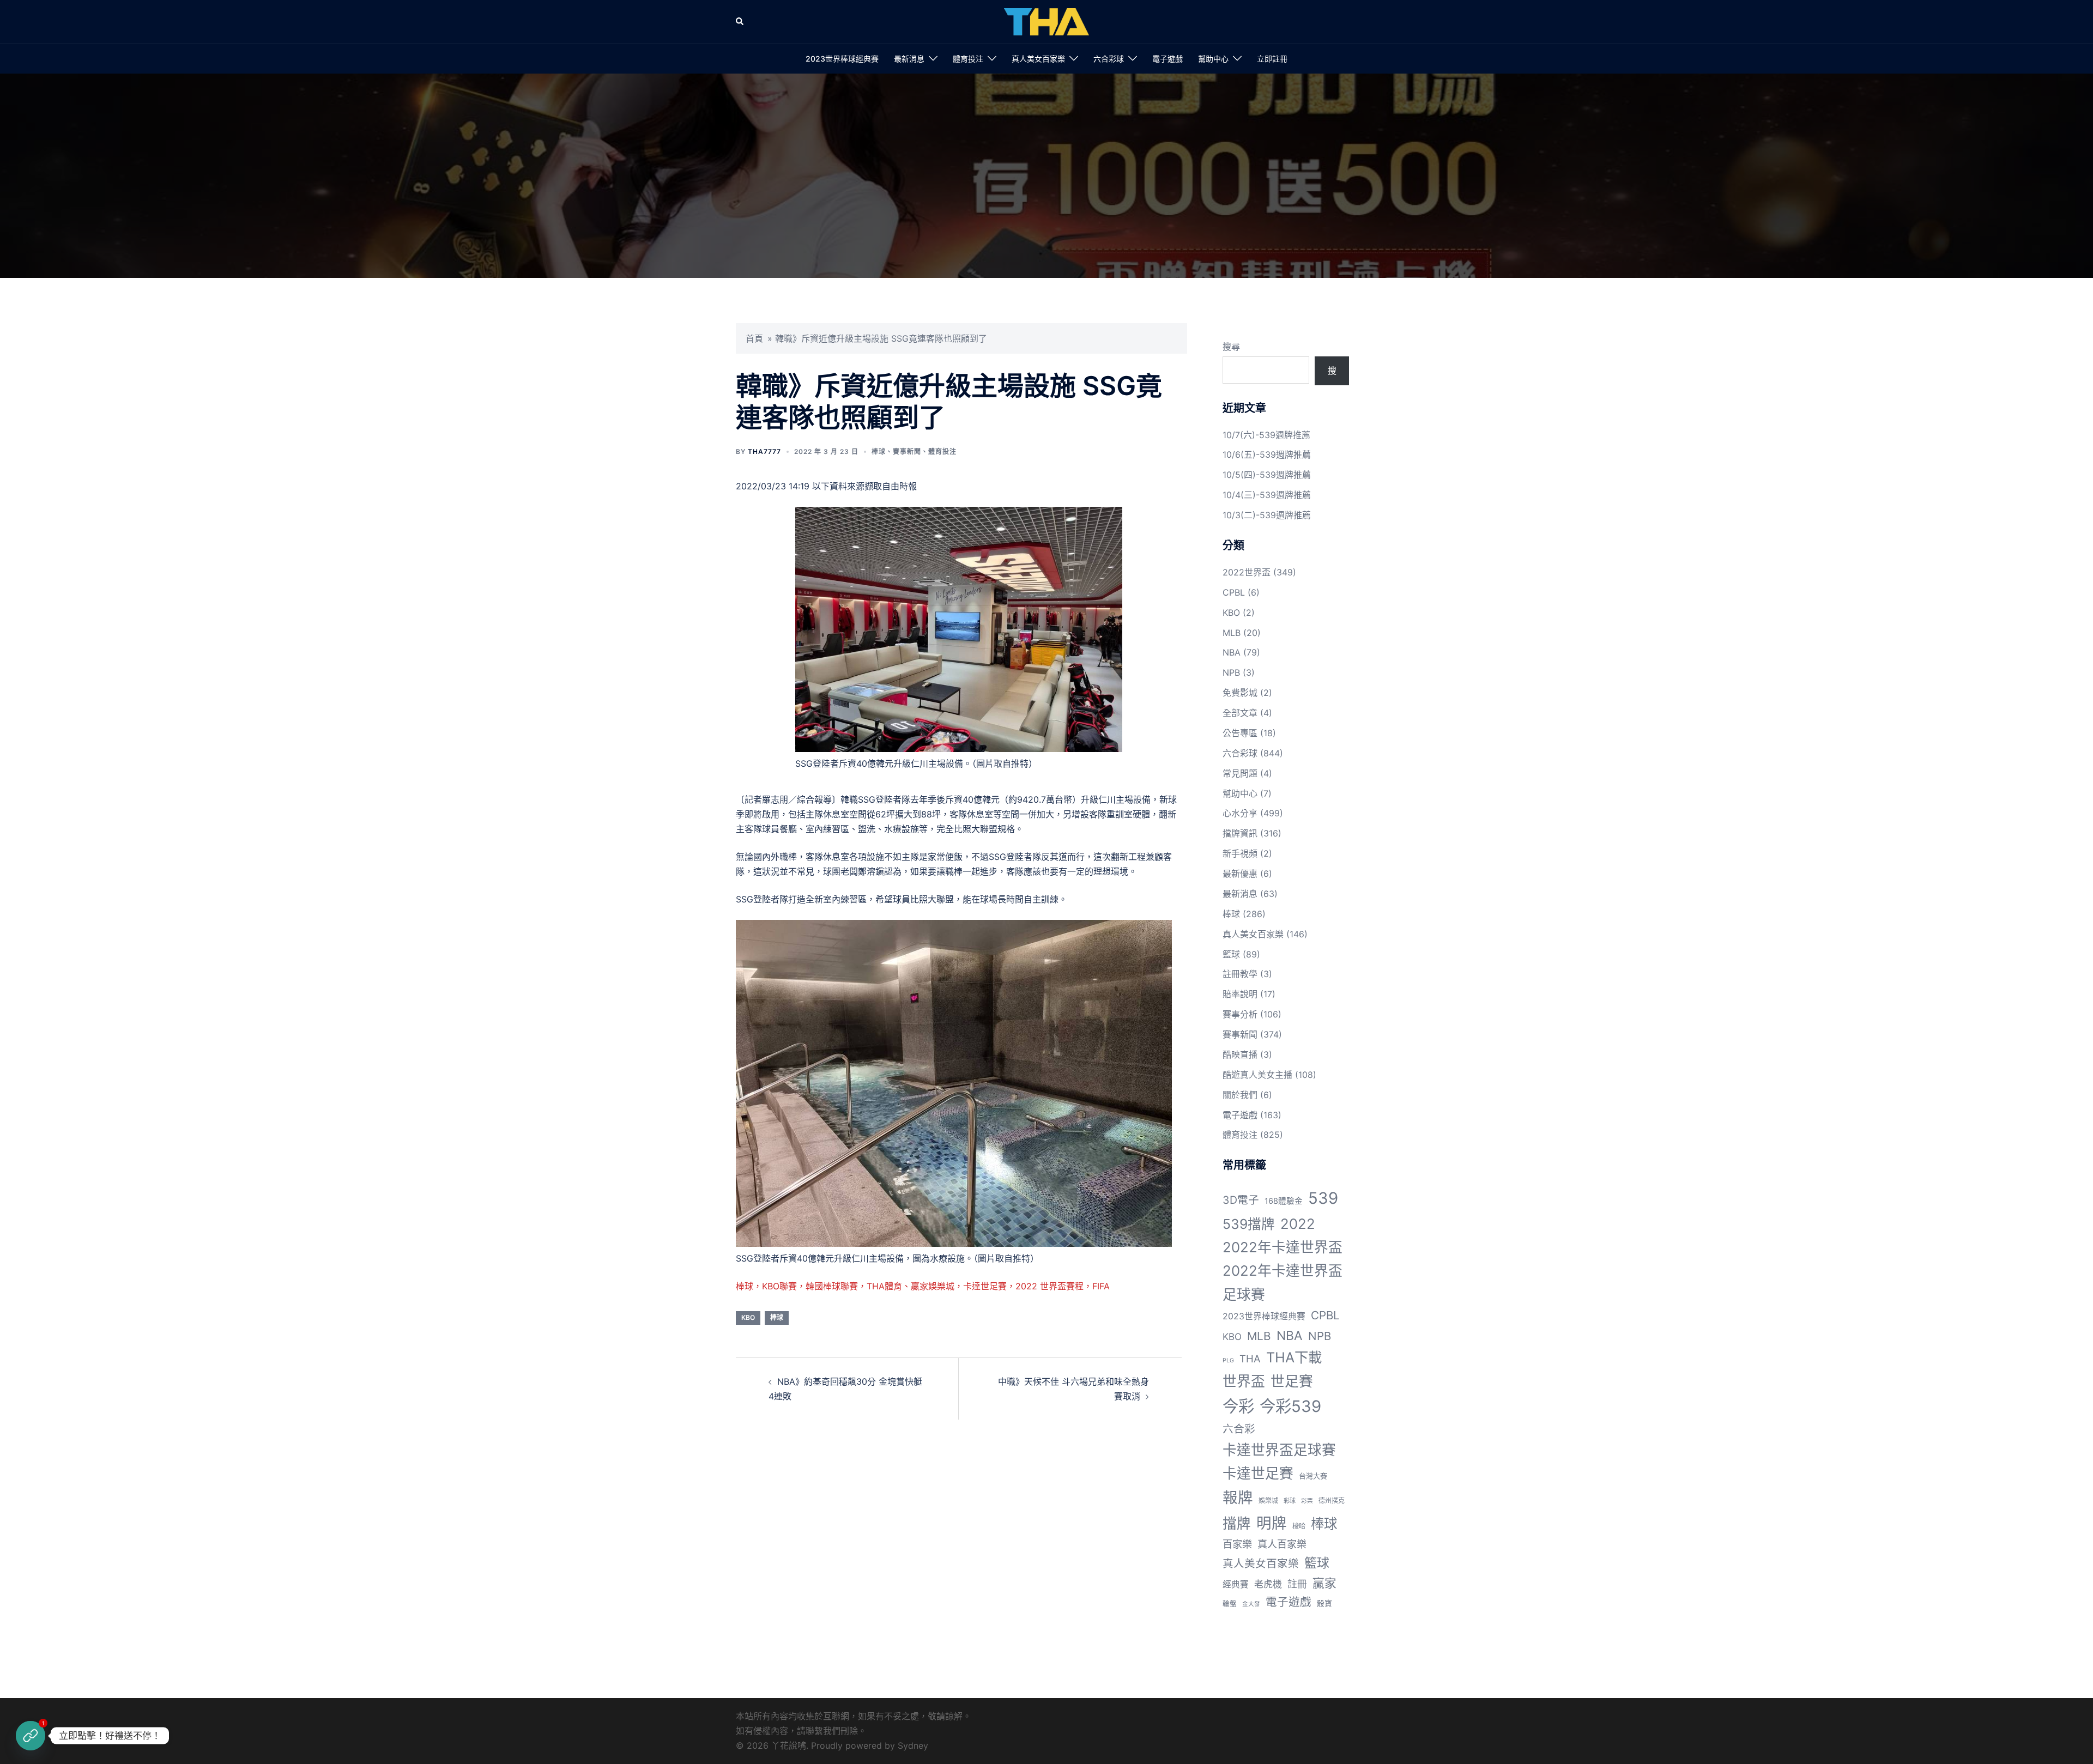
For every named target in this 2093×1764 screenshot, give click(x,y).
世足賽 (1292, 1381)
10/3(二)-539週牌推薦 (1267, 515)
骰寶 (1324, 1603)
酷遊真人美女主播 (1257, 1075)
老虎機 (1268, 1584)
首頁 (754, 338)
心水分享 (1240, 813)
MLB (1232, 633)
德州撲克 (1332, 1501)
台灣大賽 (1313, 1476)
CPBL (1234, 592)
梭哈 (1299, 1526)
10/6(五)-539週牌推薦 (1267, 454)
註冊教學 (1240, 974)
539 (1323, 1198)
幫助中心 (1213, 59)
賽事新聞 (907, 451)
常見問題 (1240, 773)
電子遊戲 (1168, 59)
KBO (748, 1317)
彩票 (1307, 1501)
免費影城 (1240, 693)
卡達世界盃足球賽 (1279, 1450)
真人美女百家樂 (1038, 59)
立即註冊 (1272, 59)
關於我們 (1240, 1095)
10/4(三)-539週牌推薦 (1267, 495)
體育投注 (968, 59)
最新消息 (909, 59)
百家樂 (1237, 1544)
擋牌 (1237, 1523)
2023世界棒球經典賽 (842, 59)
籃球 (1231, 954)
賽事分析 (1240, 1014)
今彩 (1238, 1406)
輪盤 (1230, 1604)
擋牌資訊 (1240, 833)
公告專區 (1240, 733)
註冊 (1297, 1584)
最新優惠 (1240, 874)
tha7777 (764, 451)
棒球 (879, 451)
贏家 (1324, 1583)
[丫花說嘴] (1046, 21)
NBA (1232, 652)
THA (1250, 1359)
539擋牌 (1249, 1224)
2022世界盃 (1247, 572)
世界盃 (1244, 1381)
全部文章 (1240, 713)
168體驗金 (1284, 1201)
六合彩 (1239, 1429)
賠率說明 (1240, 994)
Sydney (913, 1745)
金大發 (1251, 1604)
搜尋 (1231, 347)
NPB (1231, 672)
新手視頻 (1240, 853)
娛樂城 (1268, 1501)
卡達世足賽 (1258, 1473)
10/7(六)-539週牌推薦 (1266, 435)
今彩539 (1290, 1406)
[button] (740, 22)
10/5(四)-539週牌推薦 (1267, 475)
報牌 (1238, 1498)
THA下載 (1294, 1357)
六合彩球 (1109, 59)
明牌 (1272, 1523)
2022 (1298, 1224)
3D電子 (1241, 1200)
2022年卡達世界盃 (1283, 1247)
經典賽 (1236, 1584)
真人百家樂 (1282, 1544)
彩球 (1290, 1501)
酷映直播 (1240, 1054)
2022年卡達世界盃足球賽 (1283, 1282)
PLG (1228, 1360)
